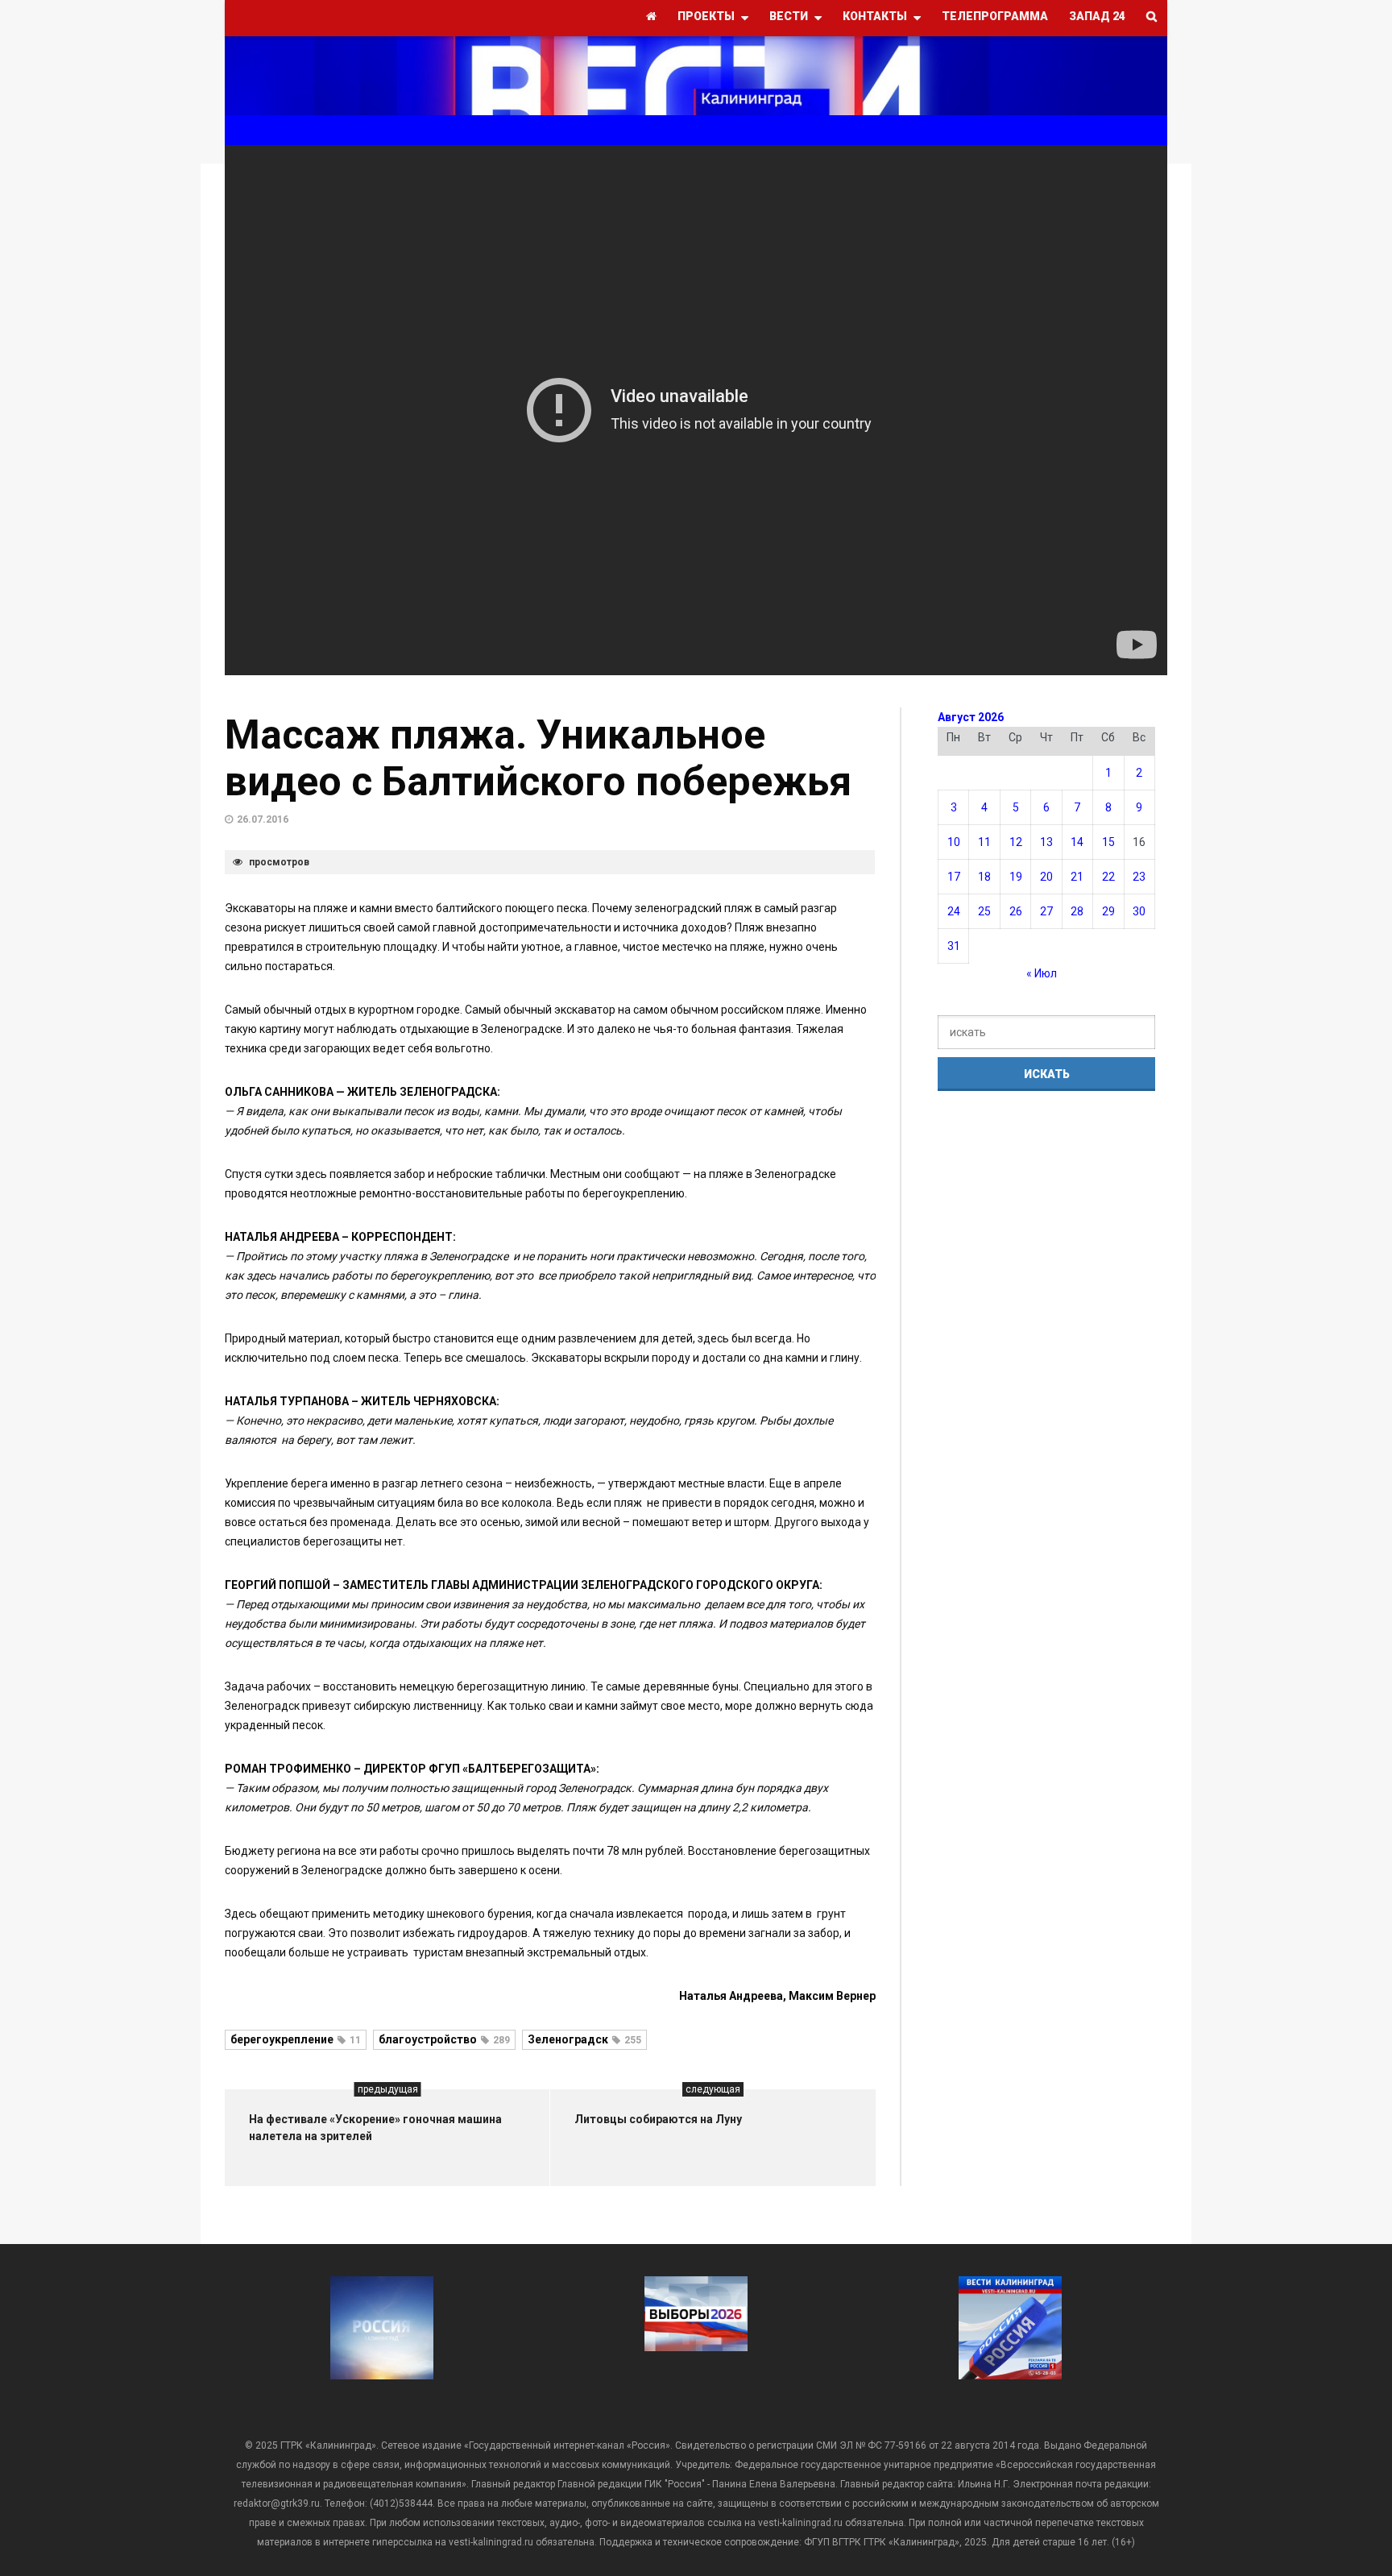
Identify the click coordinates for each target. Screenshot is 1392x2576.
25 (984, 911)
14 (1077, 842)
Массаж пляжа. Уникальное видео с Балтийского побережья (538, 758)
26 (1016, 911)
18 (984, 877)
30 (1139, 911)
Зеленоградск (584, 2039)
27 (1046, 911)
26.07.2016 (263, 819)
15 (1108, 842)
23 (1139, 877)
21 (1077, 877)
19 (1016, 877)
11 (984, 842)
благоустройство (444, 2039)
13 (1046, 842)
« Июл (1042, 973)
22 (1108, 877)
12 (1016, 842)
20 (1046, 877)
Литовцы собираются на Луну (658, 2119)
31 (954, 946)
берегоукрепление (296, 2039)
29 (1108, 911)
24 (954, 911)
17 (954, 877)
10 (954, 842)
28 (1077, 911)
